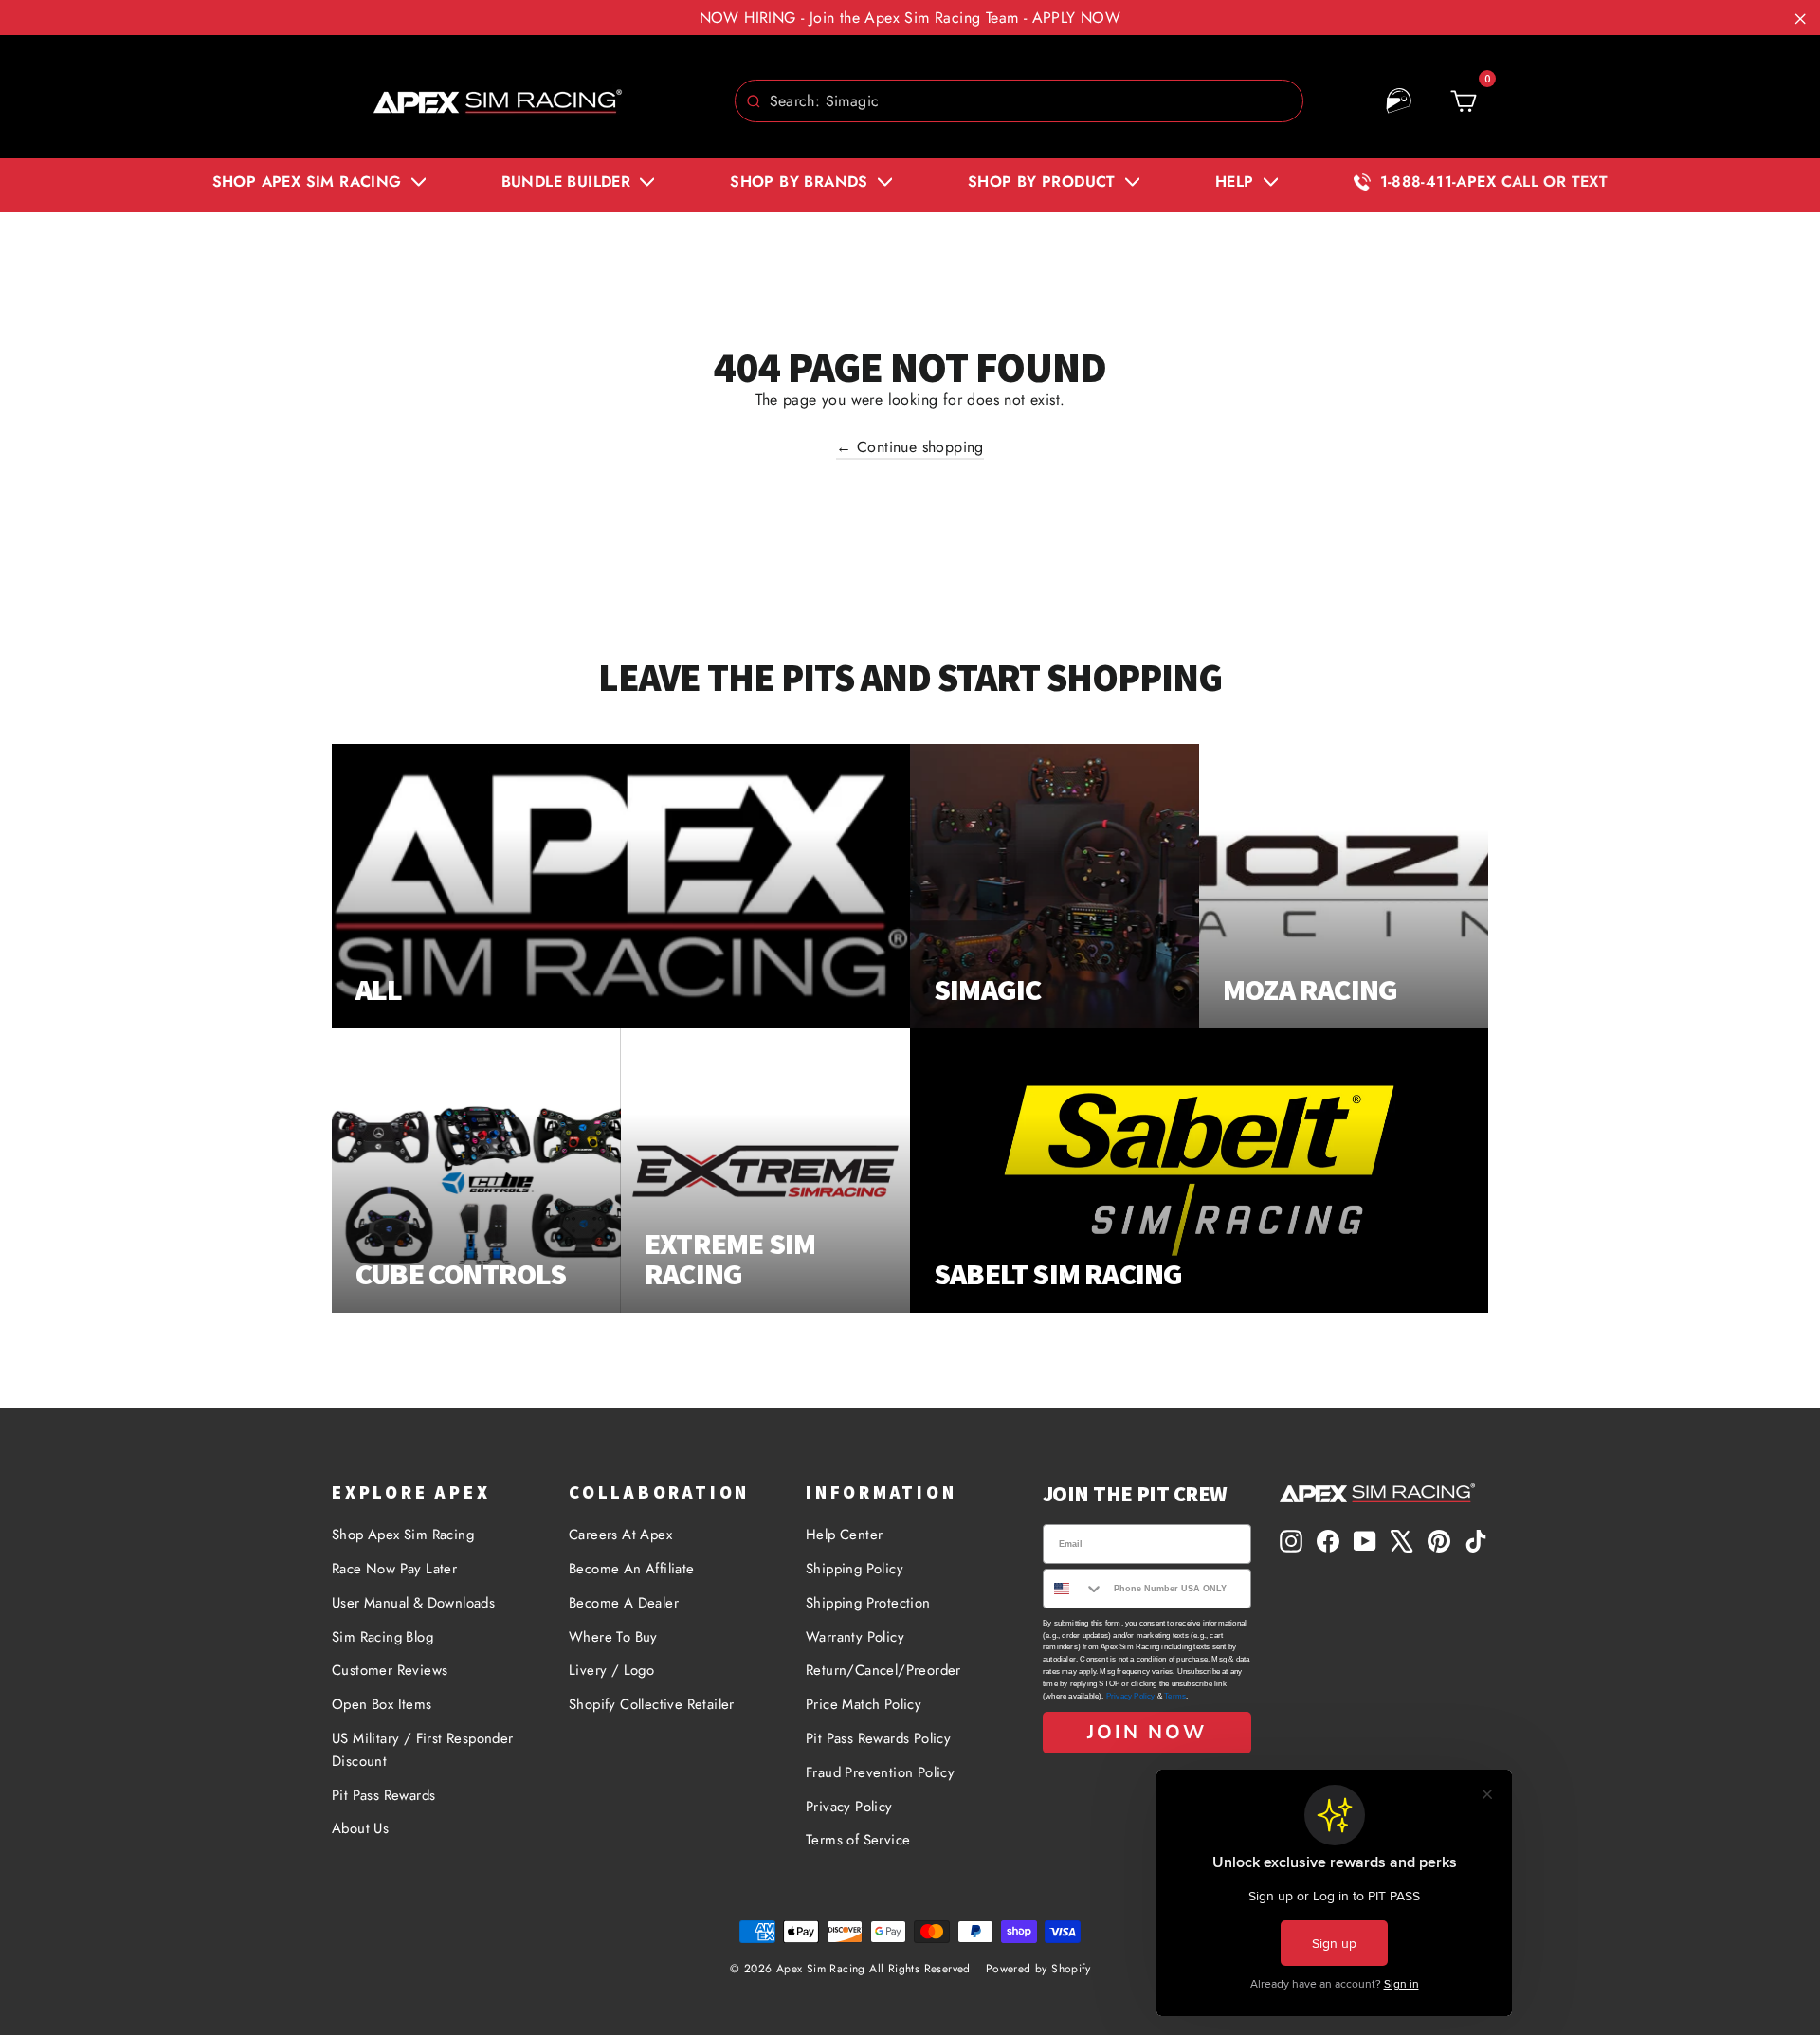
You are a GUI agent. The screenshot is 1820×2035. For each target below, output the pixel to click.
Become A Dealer (624, 1603)
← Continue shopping (910, 447)
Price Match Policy (864, 1704)
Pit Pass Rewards (383, 1795)
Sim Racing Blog (382, 1637)
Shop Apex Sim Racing (403, 1535)
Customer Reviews (390, 1670)
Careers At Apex (620, 1535)
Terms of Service (858, 1840)
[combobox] (1019, 101)
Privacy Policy (849, 1807)
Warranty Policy (855, 1637)
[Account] (1399, 101)
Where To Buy (613, 1637)
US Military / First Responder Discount (423, 1750)
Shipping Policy (855, 1569)
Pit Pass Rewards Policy (878, 1738)
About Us (360, 1828)
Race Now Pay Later (394, 1569)
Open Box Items (382, 1704)
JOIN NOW (1147, 1732)
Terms (1175, 1696)
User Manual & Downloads (413, 1603)
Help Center (844, 1535)
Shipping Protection (868, 1603)
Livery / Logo (611, 1670)
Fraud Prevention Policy (880, 1772)
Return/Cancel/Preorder (883, 1670)
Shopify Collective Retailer (652, 1704)
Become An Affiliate (632, 1569)
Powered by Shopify (1038, 1969)
